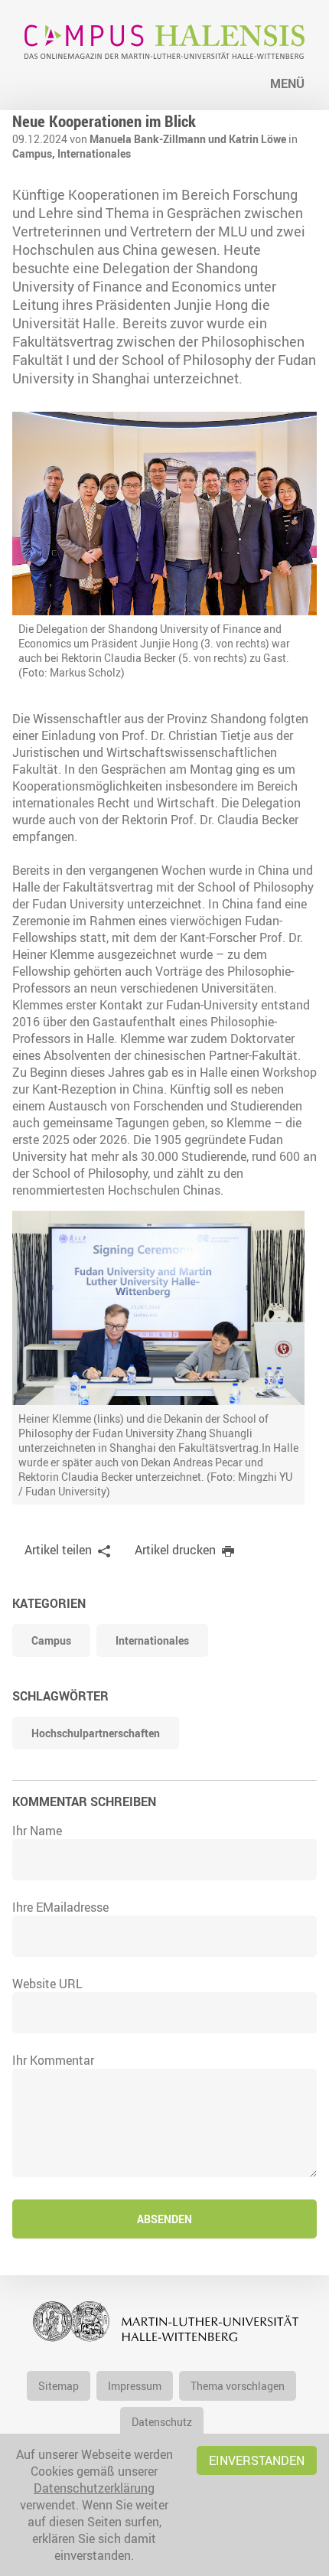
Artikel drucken (175, 1550)
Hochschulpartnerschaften (96, 1733)
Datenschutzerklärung (94, 2488)
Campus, (35, 153)
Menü (287, 83)
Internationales (94, 153)
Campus (51, 1640)
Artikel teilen (58, 1550)
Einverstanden (257, 2460)
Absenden (164, 2219)
